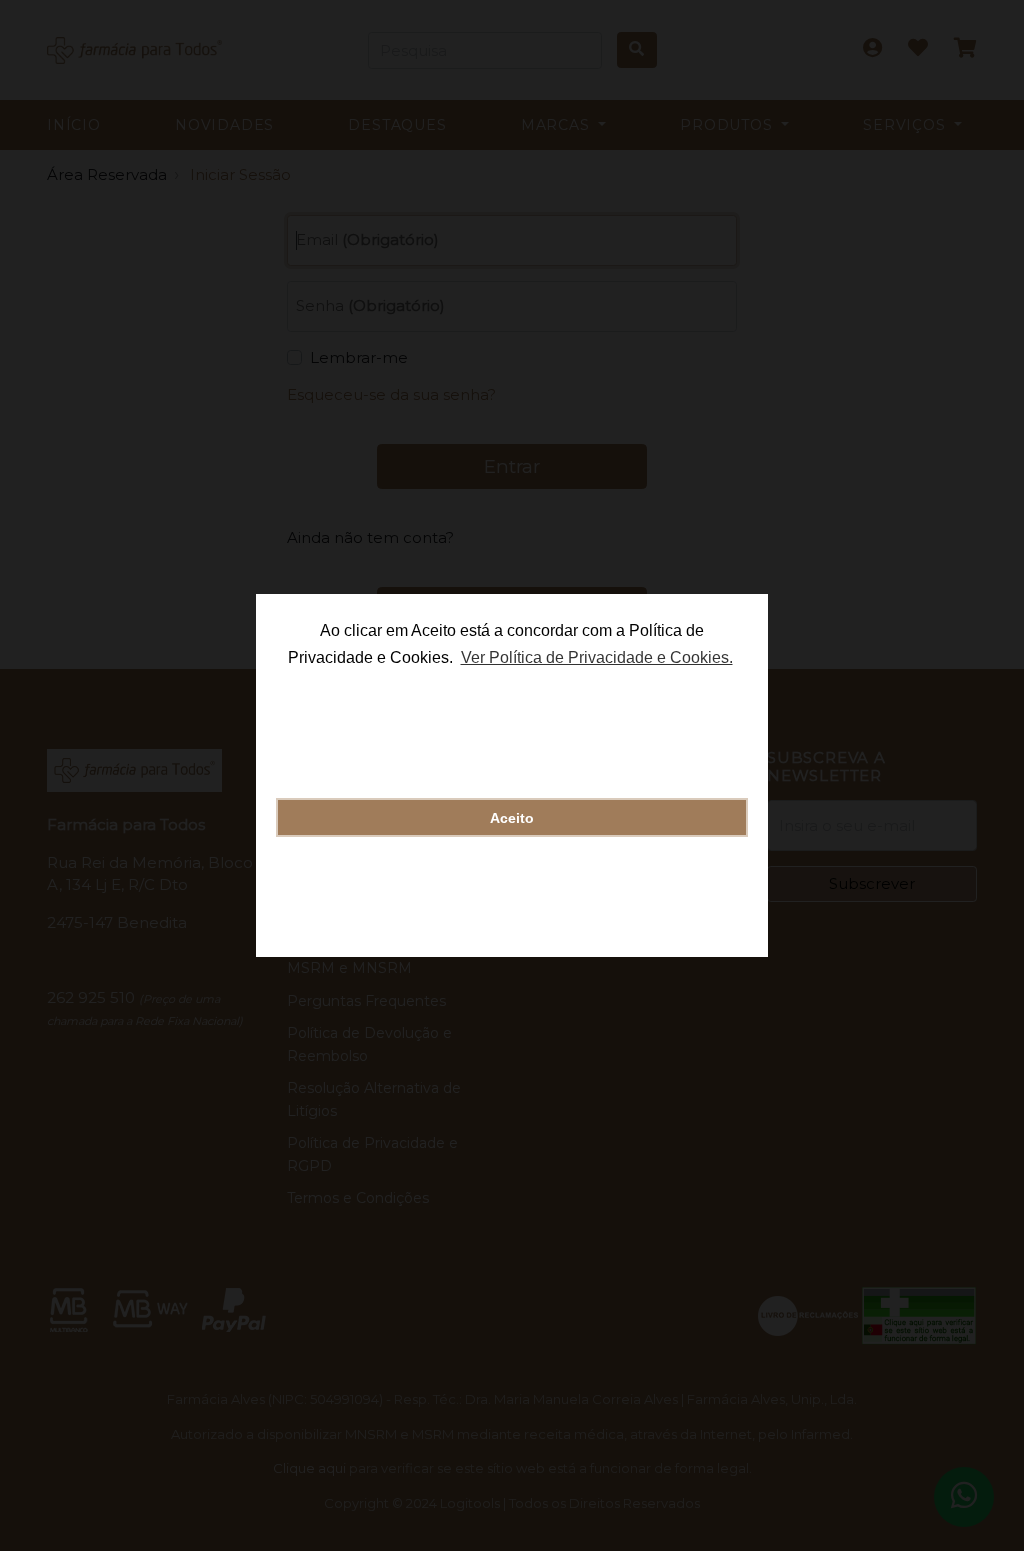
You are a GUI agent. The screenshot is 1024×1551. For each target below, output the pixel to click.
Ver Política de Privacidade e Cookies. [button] (597, 657)
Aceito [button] (512, 818)
